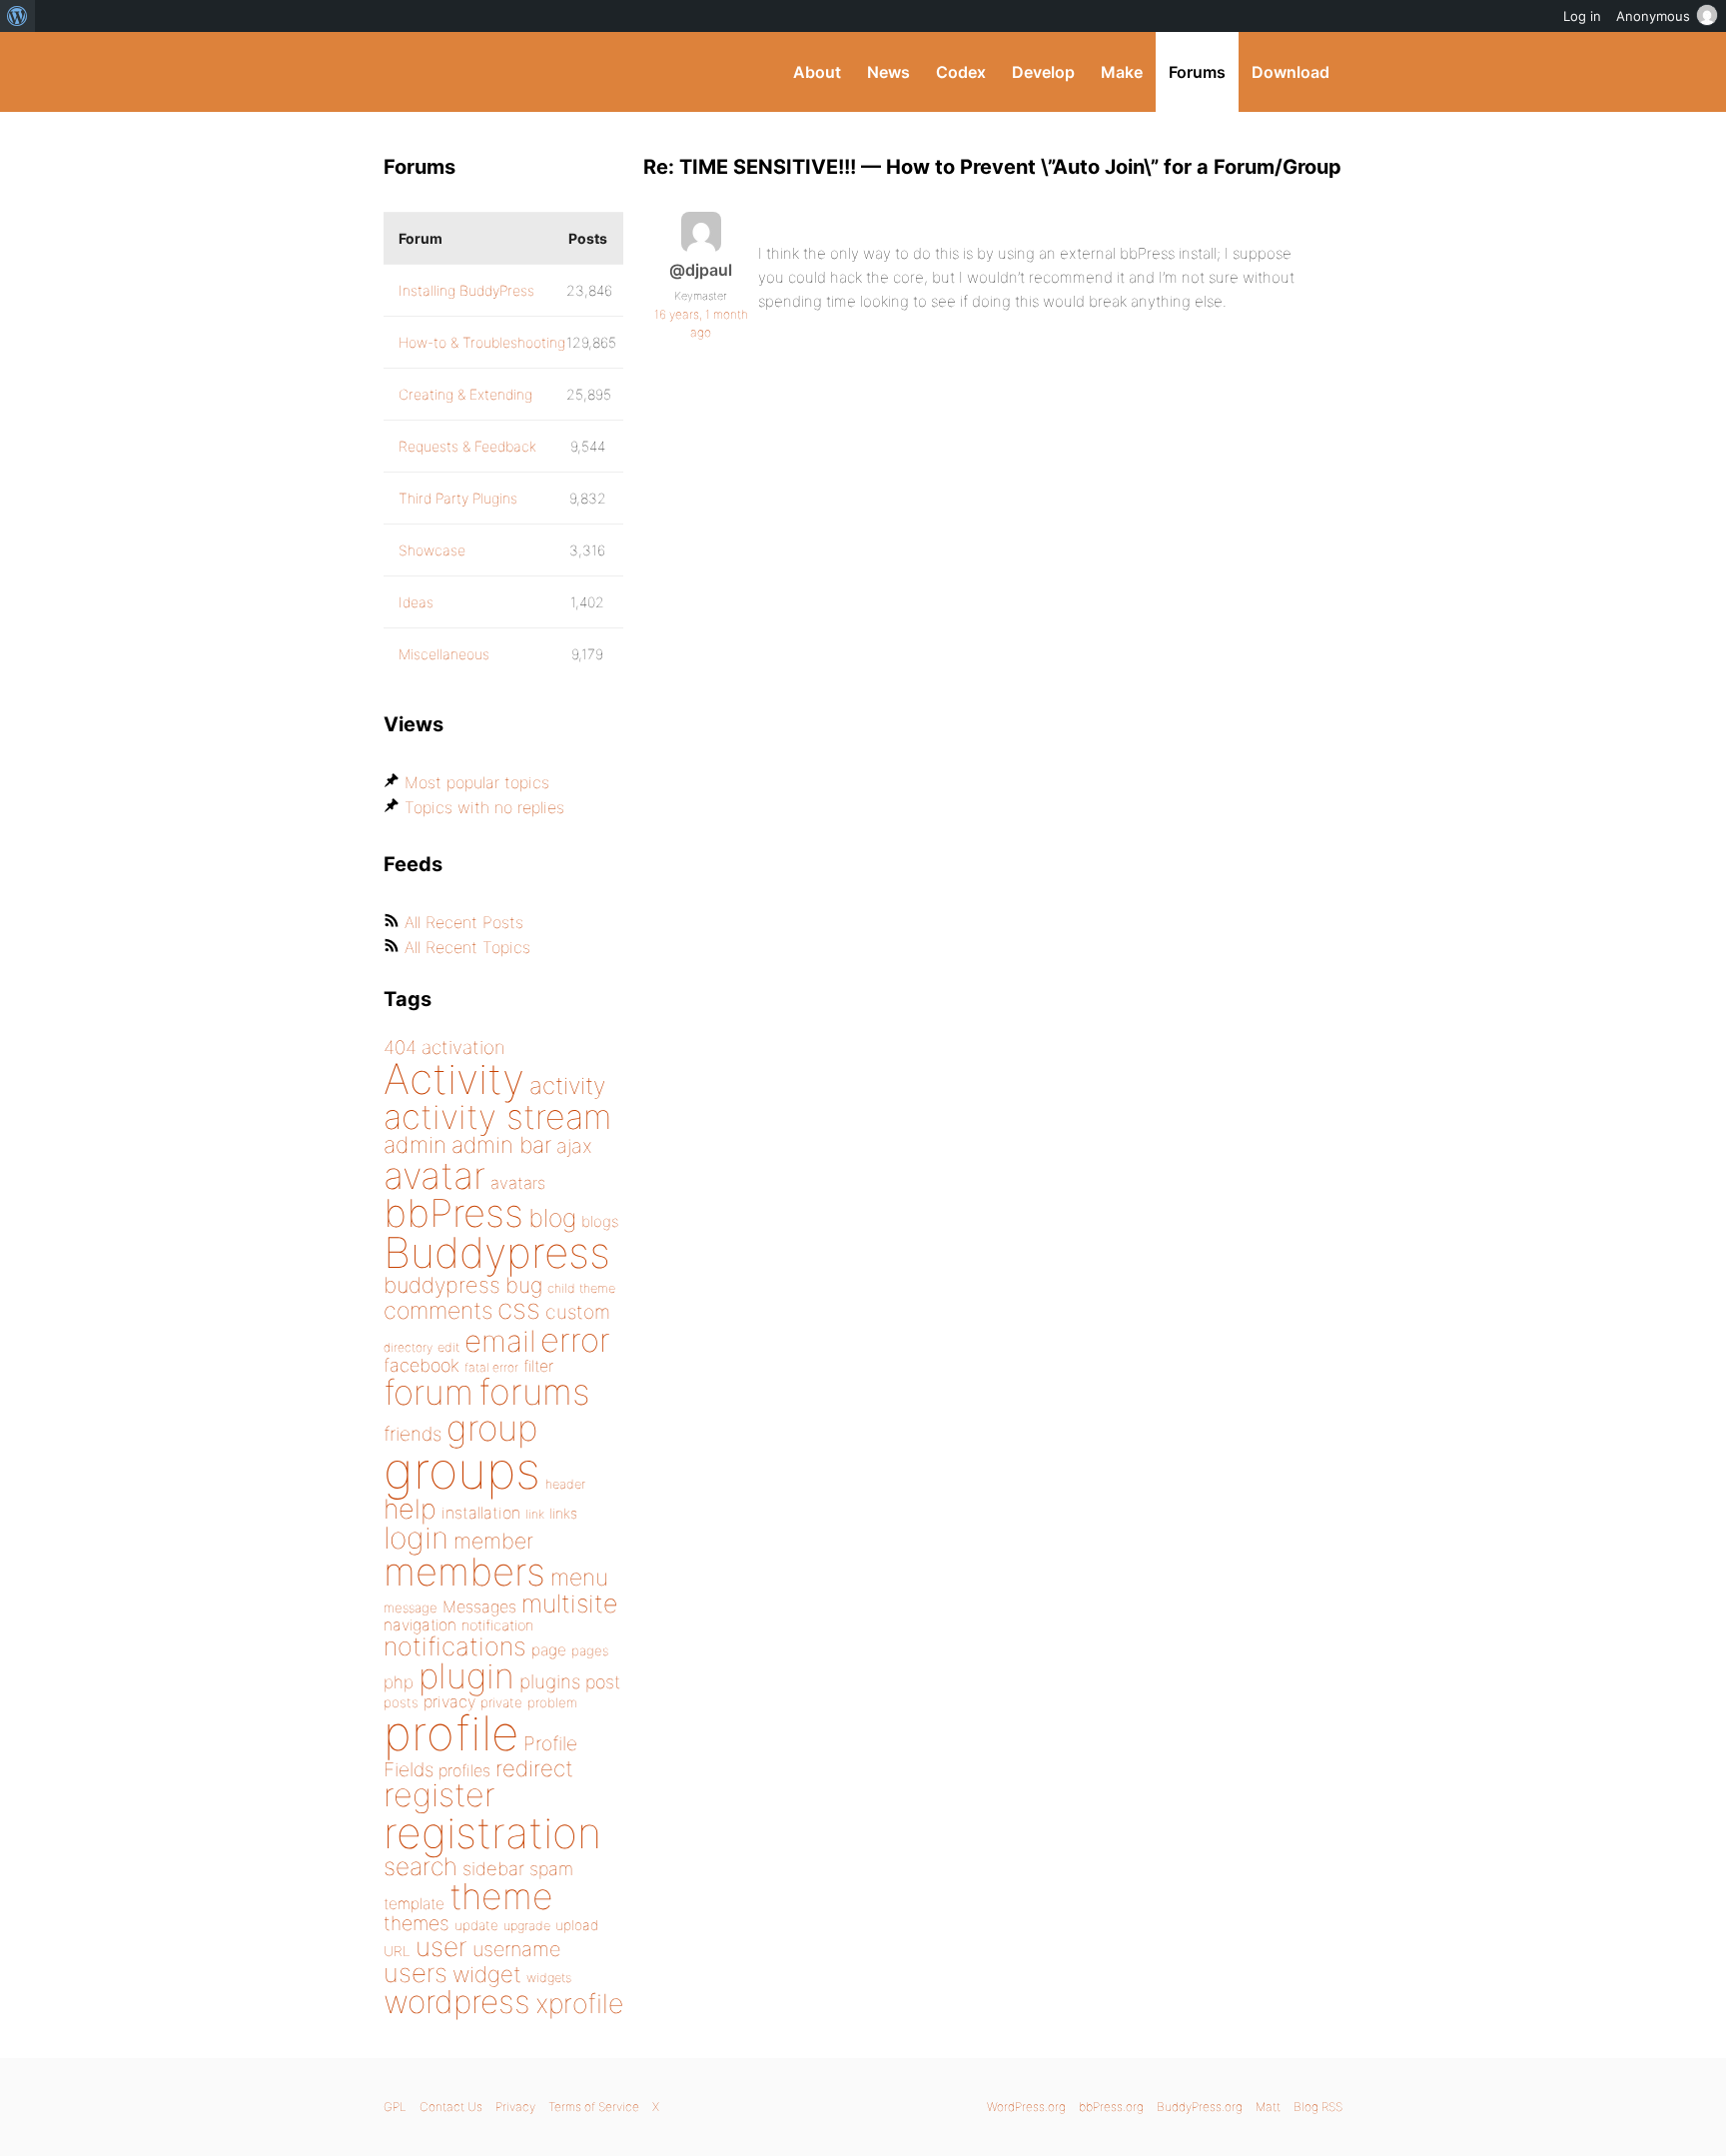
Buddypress (497, 1252)
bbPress (453, 1213)
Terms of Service (594, 2107)
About (817, 72)
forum (429, 1392)
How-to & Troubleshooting (482, 342)
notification (497, 1625)
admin (415, 1145)
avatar (434, 1175)
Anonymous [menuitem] (1653, 16)
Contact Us (451, 2107)
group (492, 1428)
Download (1291, 72)
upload (577, 1925)
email (500, 1341)
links (563, 1513)
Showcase (432, 550)
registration (492, 1833)
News (888, 72)
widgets (549, 1978)
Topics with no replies (484, 807)
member (493, 1541)
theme (501, 1896)
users (416, 1973)
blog (552, 1218)
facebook (422, 1365)
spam (551, 1869)
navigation (420, 1625)
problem (552, 1702)
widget (487, 1974)
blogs (600, 1221)
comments (438, 1310)
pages (590, 1650)
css (519, 1309)
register (439, 1795)
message (411, 1608)
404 (400, 1048)
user (441, 1947)
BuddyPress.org (518, 72)
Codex (961, 72)
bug (524, 1285)
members (464, 1572)
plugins (550, 1681)
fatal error (491, 1367)
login (416, 1538)
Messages (479, 1607)
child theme (581, 1288)
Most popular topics (477, 782)
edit (448, 1347)
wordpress (457, 2002)
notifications (455, 1646)
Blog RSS (1318, 2107)
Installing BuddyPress (466, 290)
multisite (569, 1604)
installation (481, 1513)
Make (1122, 72)
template (414, 1904)
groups (462, 1470)
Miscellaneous (444, 654)
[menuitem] (17, 16)
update (476, 1925)
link (535, 1514)
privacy (449, 1701)
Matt (1268, 2107)
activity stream (498, 1116)
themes (417, 1923)
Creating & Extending (465, 394)
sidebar (493, 1868)
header (565, 1484)
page (549, 1650)
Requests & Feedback (467, 446)
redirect (534, 1768)
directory (408, 1347)
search (421, 1866)
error (575, 1340)
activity (567, 1085)
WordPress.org (1026, 2107)
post (603, 1682)
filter (538, 1366)
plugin (466, 1675)
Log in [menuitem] (1582, 16)
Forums (1197, 72)
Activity (454, 1078)
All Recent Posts (464, 922)
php (399, 1682)
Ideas (416, 602)
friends (413, 1434)
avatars (518, 1183)
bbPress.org (1111, 2107)
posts (401, 1702)
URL (397, 1951)
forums (534, 1392)
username (516, 1949)
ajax (574, 1146)
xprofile (579, 2003)
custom (578, 1312)
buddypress (442, 1285)
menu (579, 1578)
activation (463, 1048)
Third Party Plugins (458, 498)
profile (451, 1733)
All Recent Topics (467, 947)
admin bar (501, 1144)
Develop (1043, 72)
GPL (395, 2107)
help (410, 1509)
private (501, 1702)
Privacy (515, 2107)
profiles (464, 1770)
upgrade (527, 1926)
